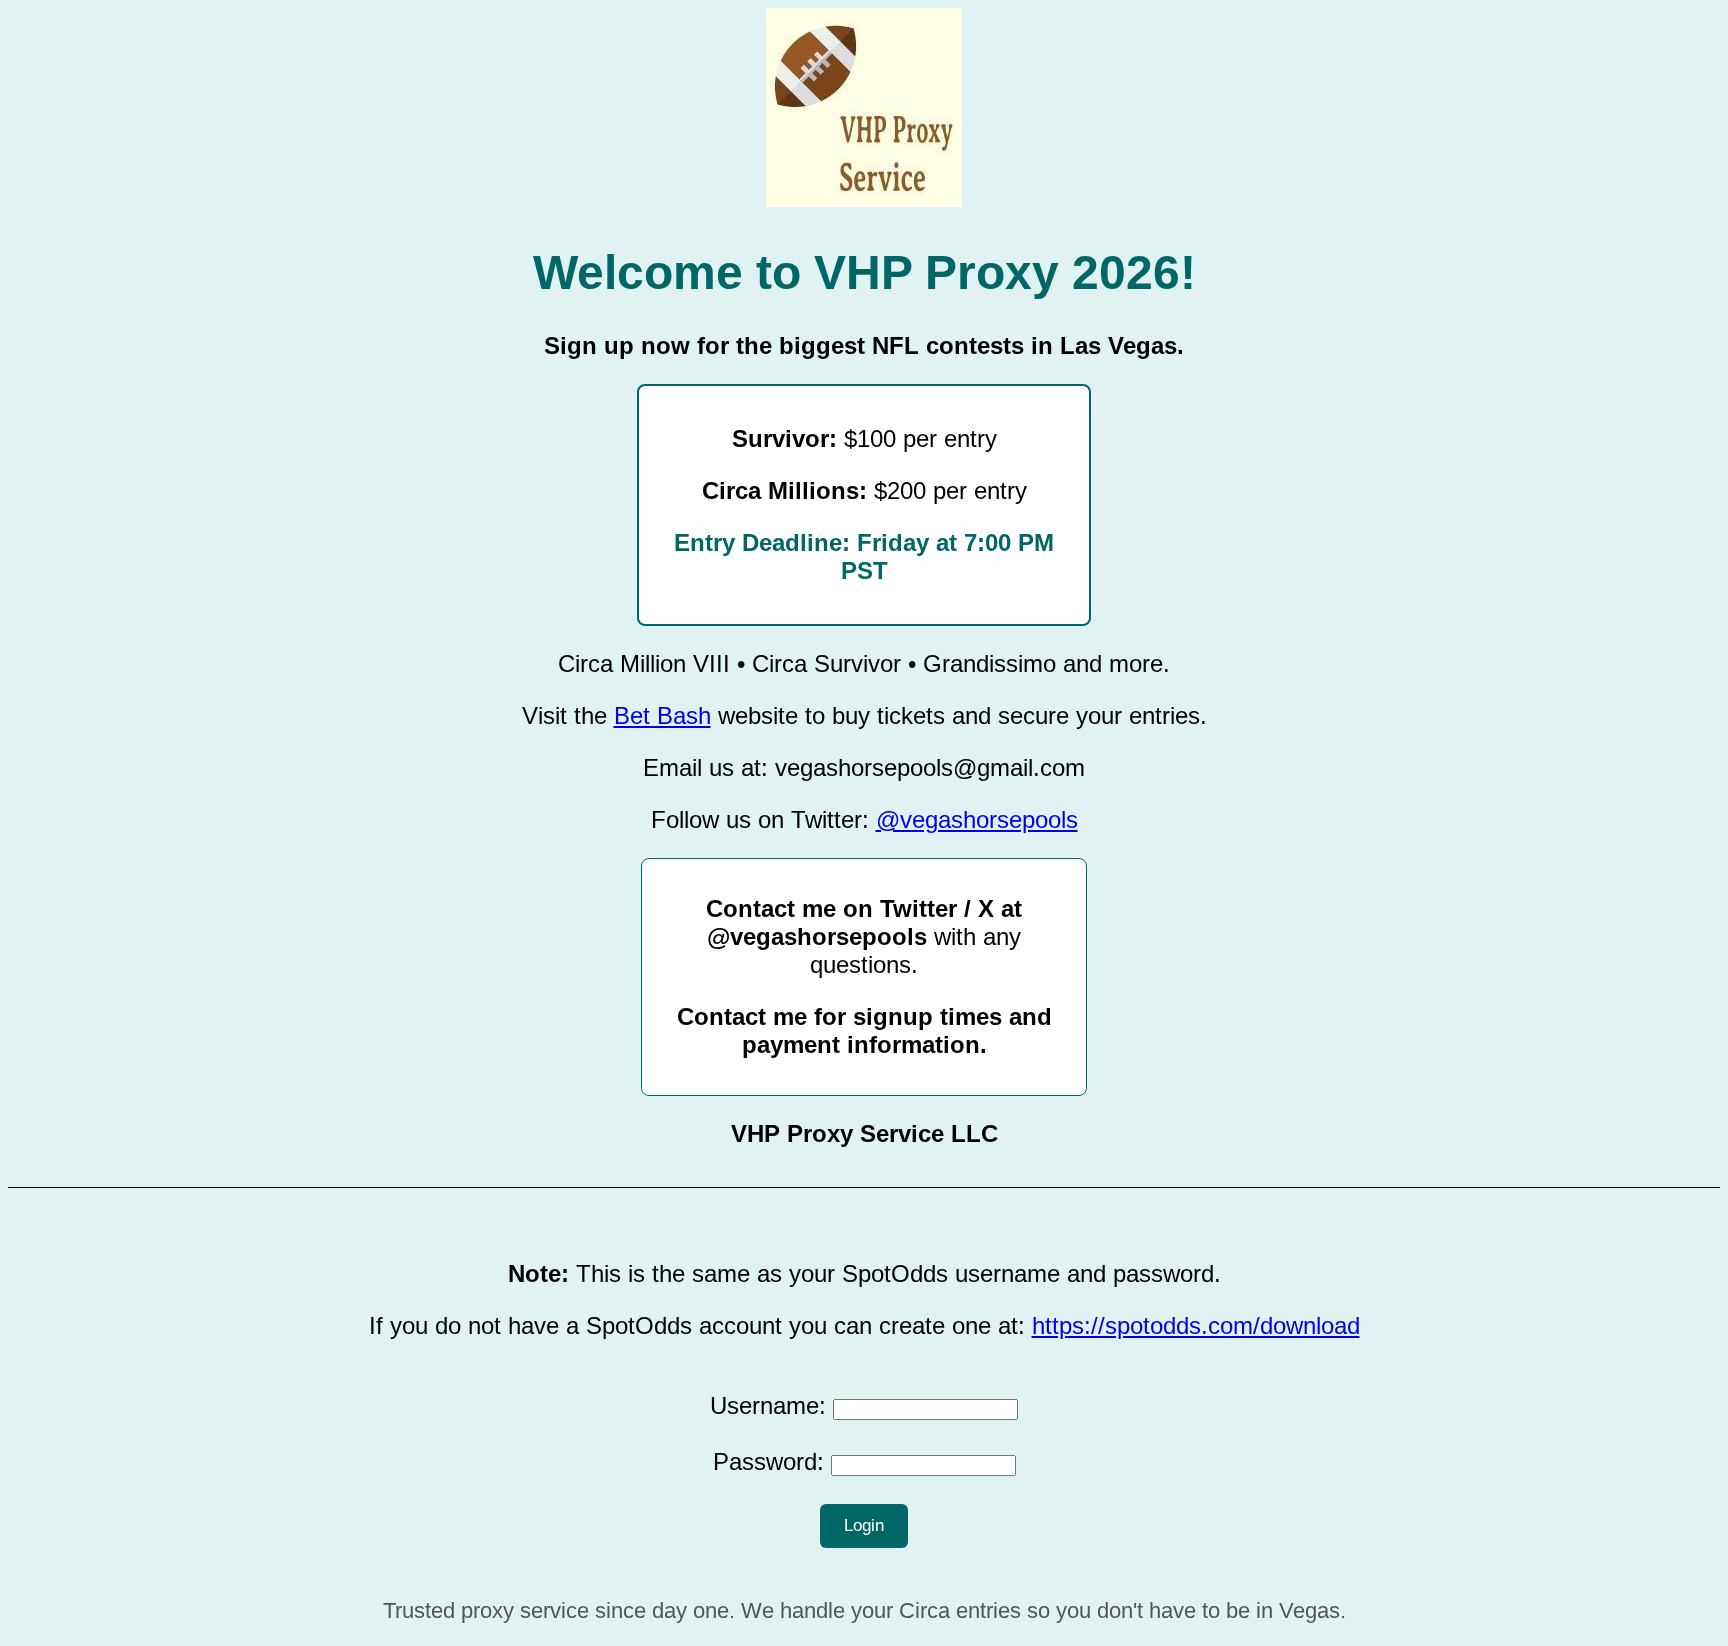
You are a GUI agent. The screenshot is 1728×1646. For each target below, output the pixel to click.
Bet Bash (662, 715)
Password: (768, 1461)
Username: (768, 1405)
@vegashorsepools (977, 819)
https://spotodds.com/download (1196, 1325)
